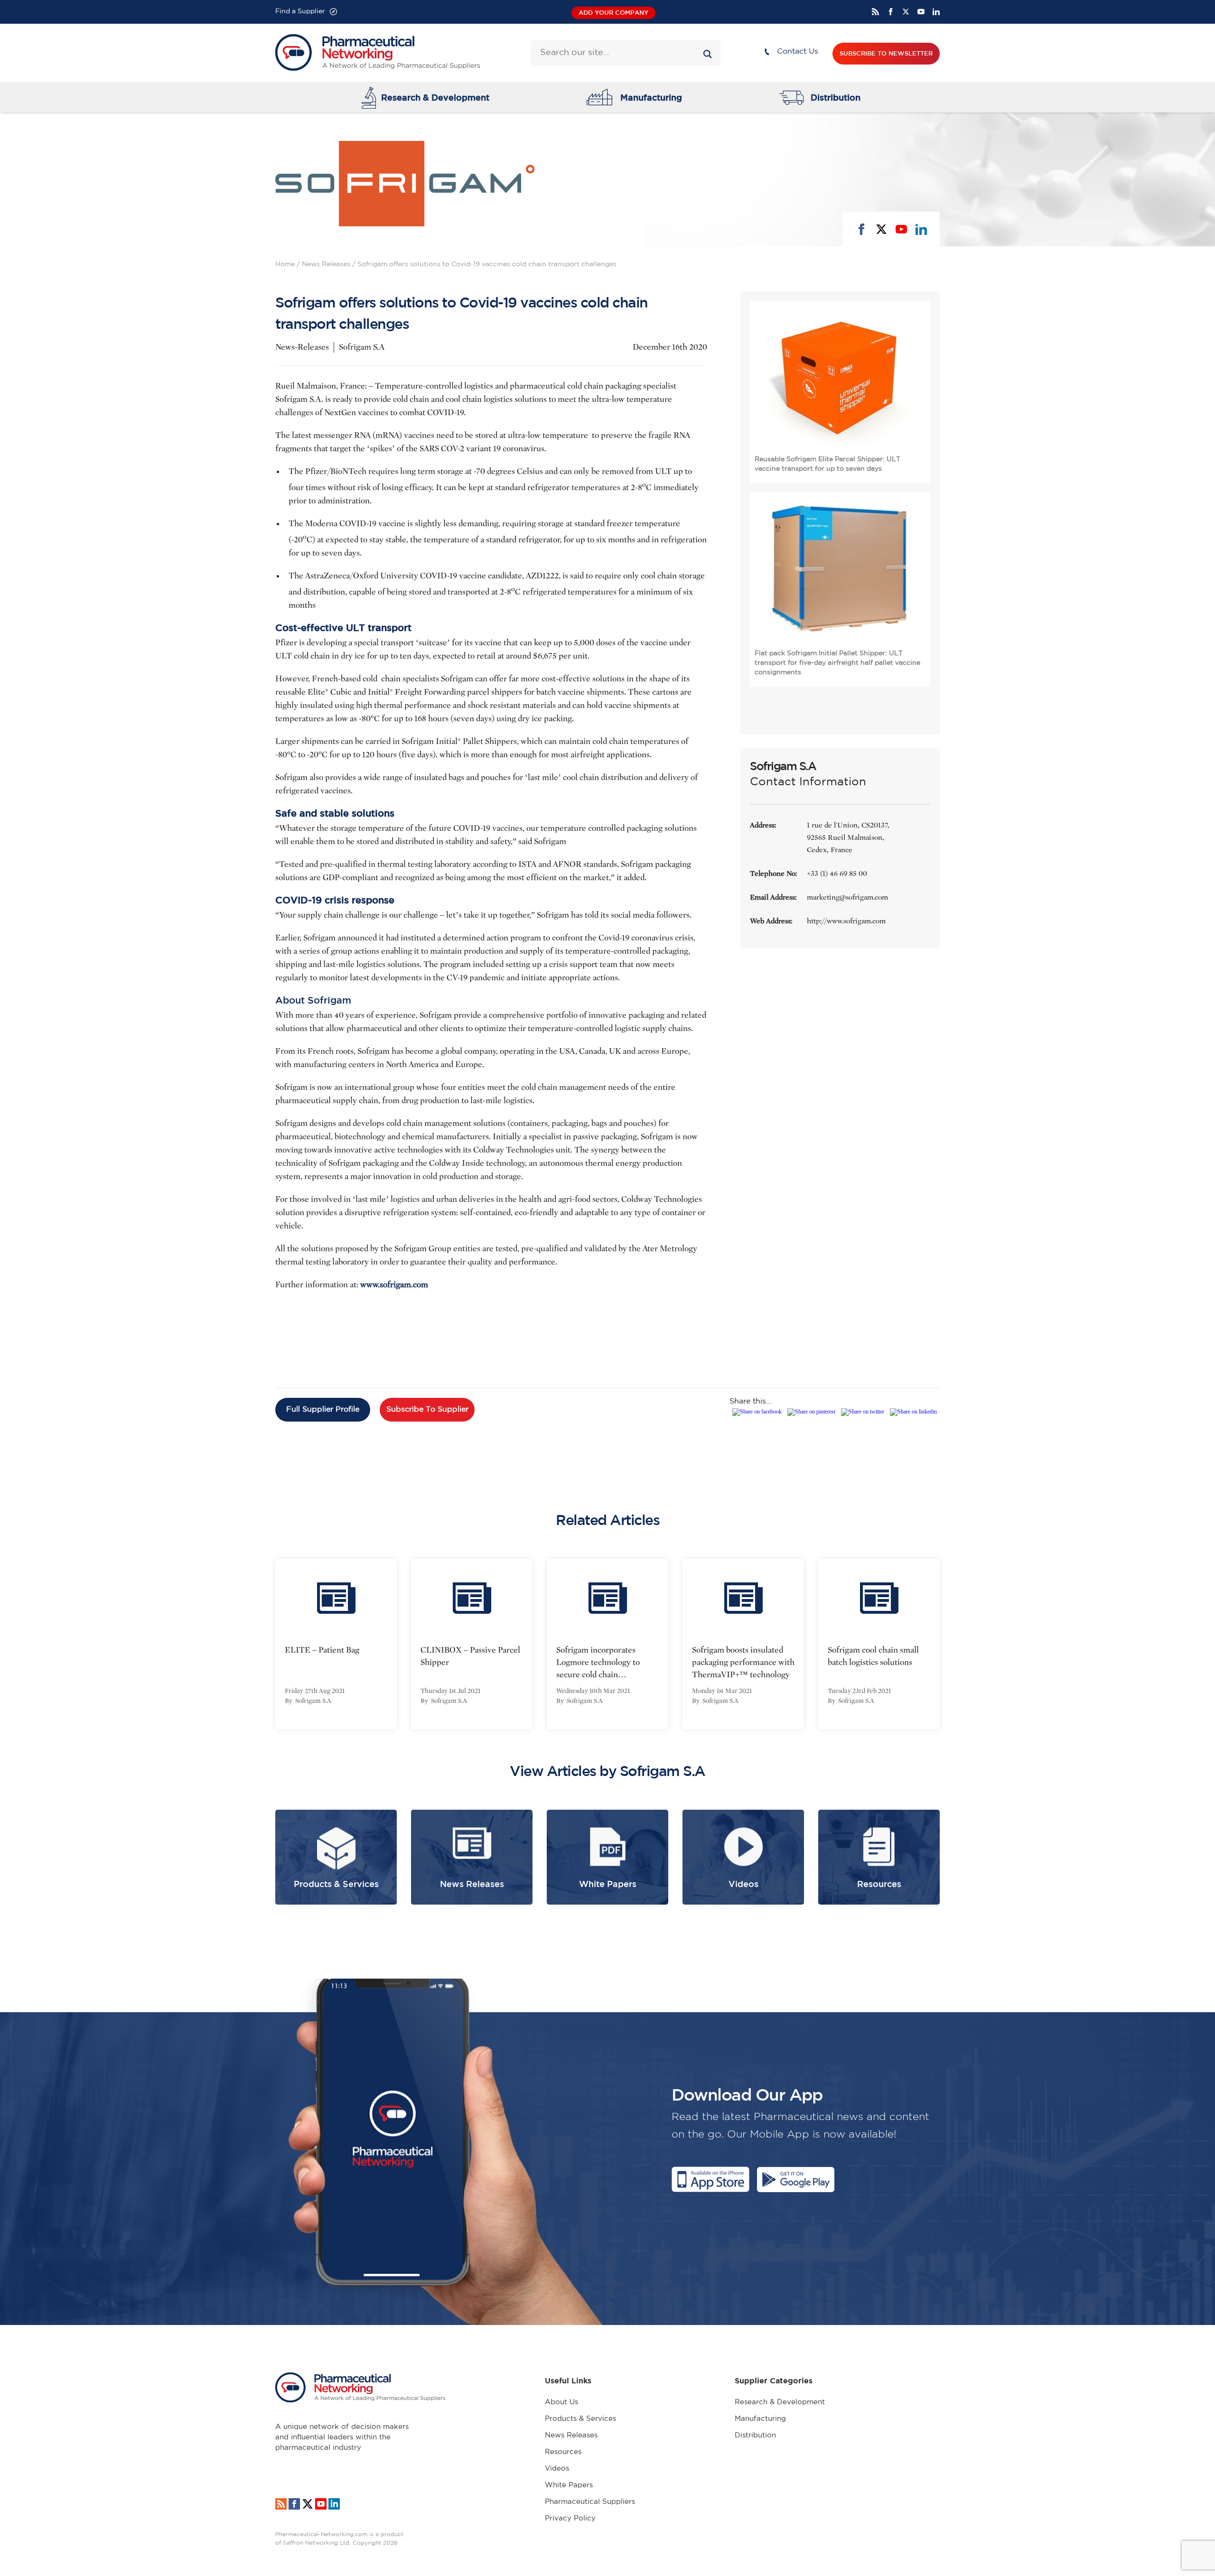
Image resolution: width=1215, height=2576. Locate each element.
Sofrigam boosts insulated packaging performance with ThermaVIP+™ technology (743, 1662)
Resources (563, 2452)
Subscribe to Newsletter (886, 53)
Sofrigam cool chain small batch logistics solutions (873, 1656)
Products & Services (580, 2419)
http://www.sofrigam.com (846, 921)
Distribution (836, 97)
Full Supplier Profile (323, 1409)
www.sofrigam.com (394, 1285)
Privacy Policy (570, 2518)
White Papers (569, 2485)
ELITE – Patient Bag (322, 1650)
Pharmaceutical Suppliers (590, 2502)
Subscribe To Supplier (427, 1409)
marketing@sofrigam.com (847, 897)
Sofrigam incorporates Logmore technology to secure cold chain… (598, 1662)
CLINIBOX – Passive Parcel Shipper (470, 1656)
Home (285, 264)
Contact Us (798, 51)
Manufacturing (651, 97)
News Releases (326, 264)
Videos (557, 2469)
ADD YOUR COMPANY (613, 13)
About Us (561, 2402)
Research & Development (435, 97)
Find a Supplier (300, 11)
